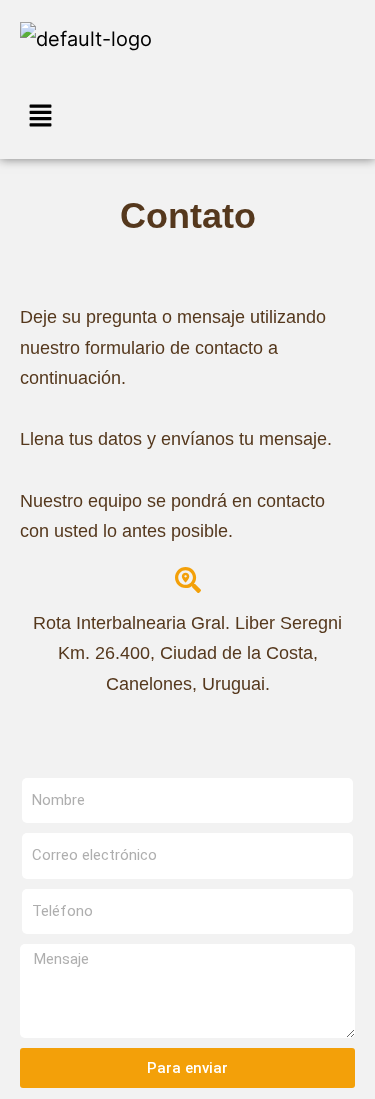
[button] (187, 117)
